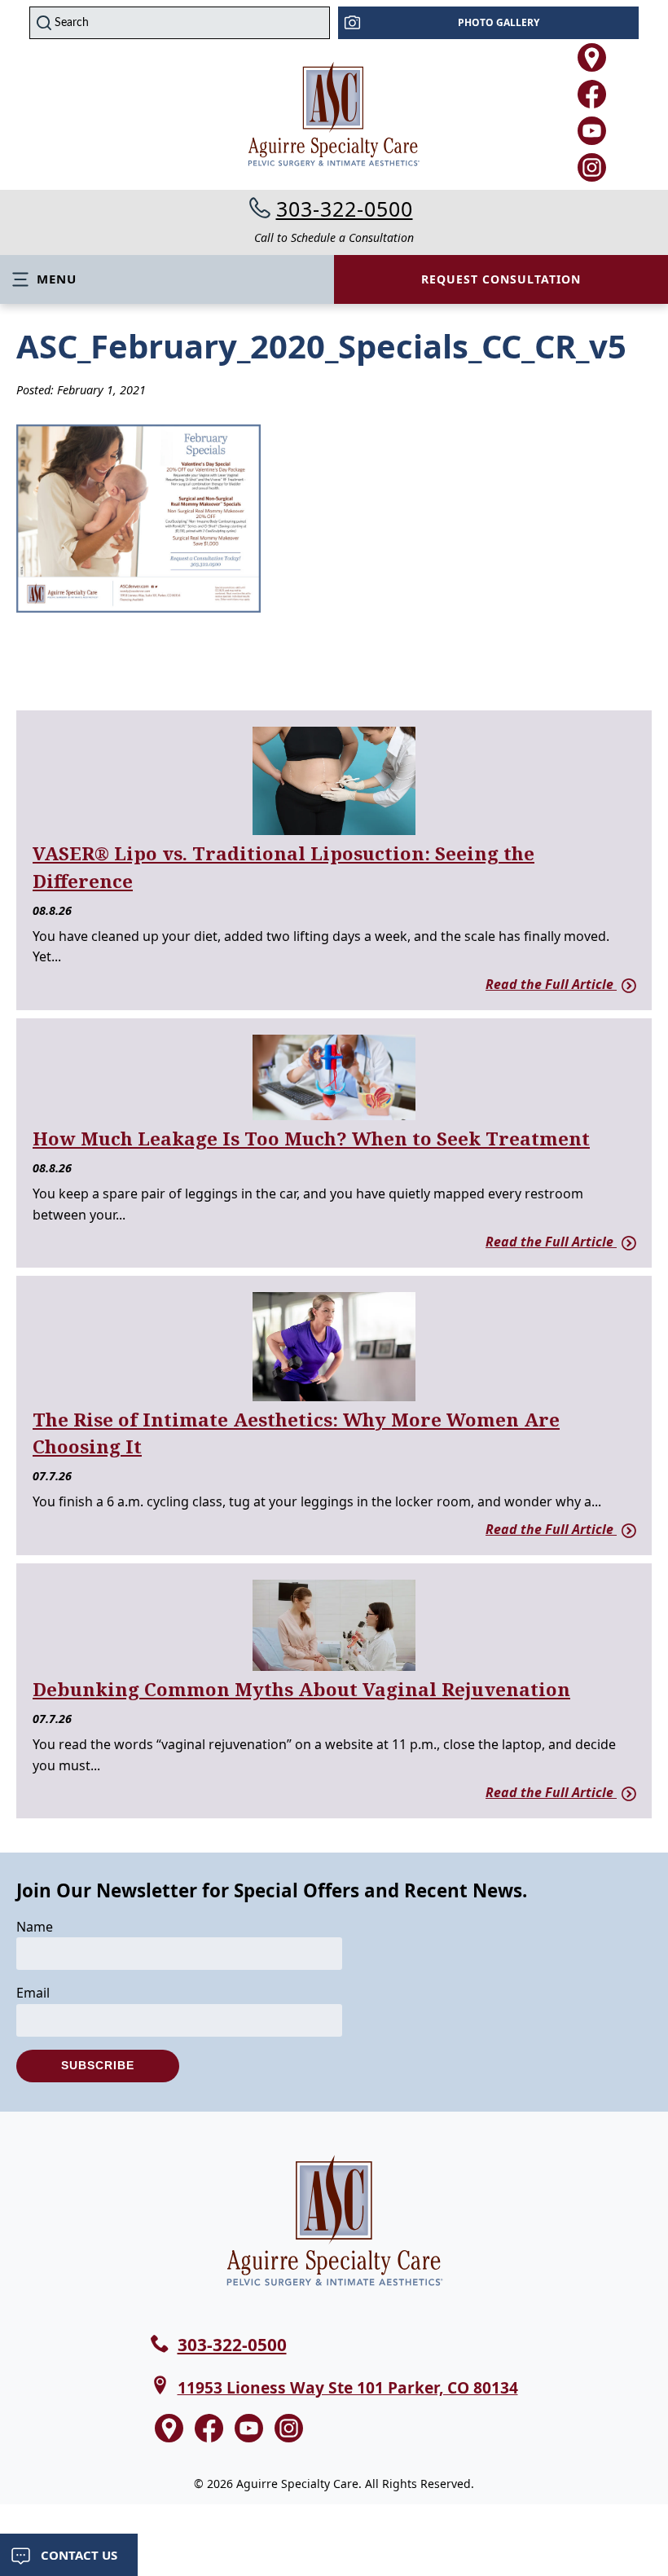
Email (33, 1993)
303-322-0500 (345, 209)
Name (35, 1927)
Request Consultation (501, 279)
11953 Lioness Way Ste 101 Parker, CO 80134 (348, 2387)
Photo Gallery (499, 22)
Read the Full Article (551, 984)
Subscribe (98, 2065)
